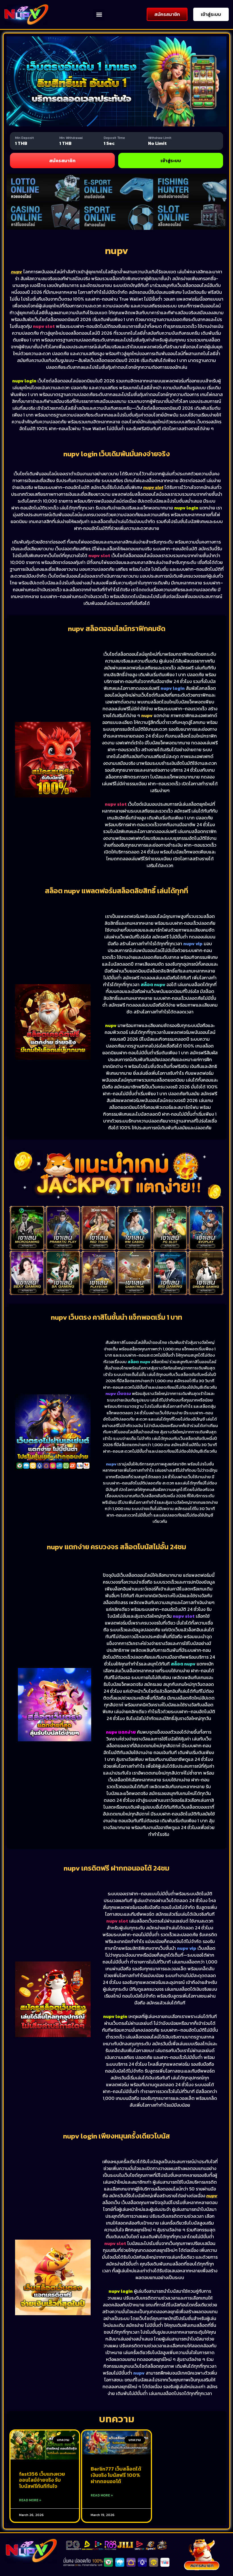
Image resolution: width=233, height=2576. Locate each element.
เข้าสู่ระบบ (171, 161)
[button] (99, 14)
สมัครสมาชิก (62, 161)
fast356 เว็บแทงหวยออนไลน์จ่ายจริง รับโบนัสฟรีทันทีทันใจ (42, 2480)
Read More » (30, 2500)
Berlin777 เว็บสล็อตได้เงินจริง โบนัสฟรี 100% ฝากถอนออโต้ (116, 2475)
